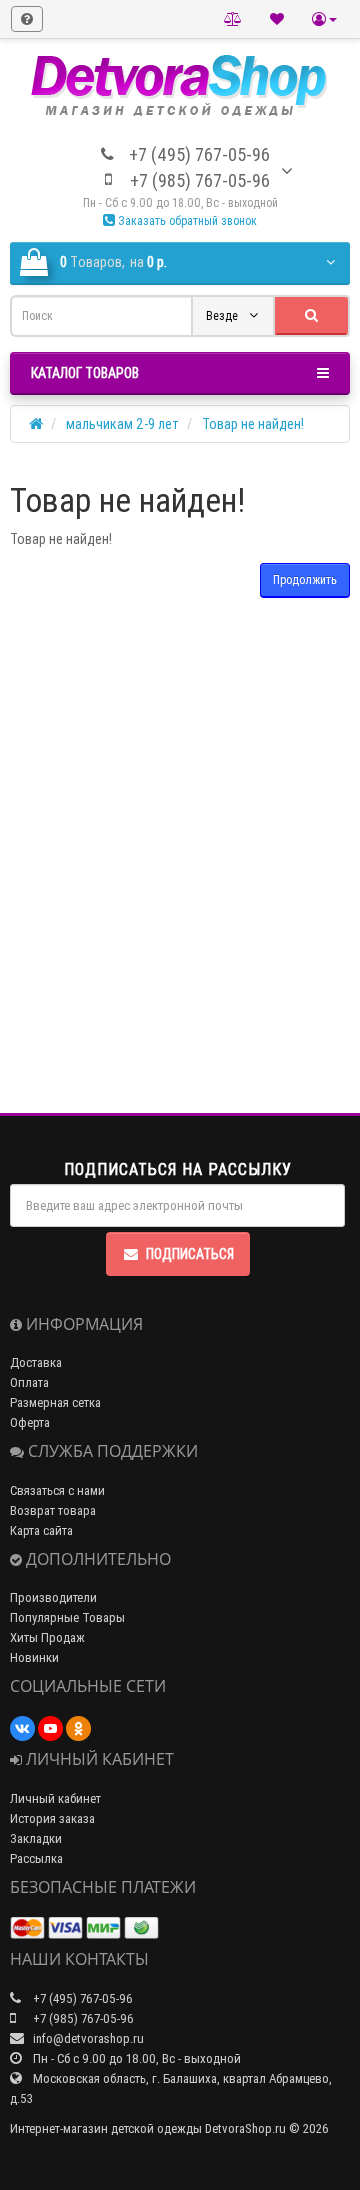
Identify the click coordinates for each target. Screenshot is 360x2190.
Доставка (36, 1362)
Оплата (29, 1382)
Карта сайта (41, 1530)
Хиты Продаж (47, 1637)
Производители (53, 1597)
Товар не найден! (253, 424)
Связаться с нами (57, 1490)
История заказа (52, 1818)
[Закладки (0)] (277, 19)
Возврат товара (53, 1510)
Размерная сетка (55, 1402)
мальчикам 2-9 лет (122, 424)
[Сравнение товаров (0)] (233, 19)
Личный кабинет (55, 1798)
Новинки (34, 1657)
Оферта (30, 1422)
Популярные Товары (67, 1617)
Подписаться (190, 1254)
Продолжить (305, 579)
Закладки (36, 1838)
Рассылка (36, 1858)
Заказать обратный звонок (186, 220)
